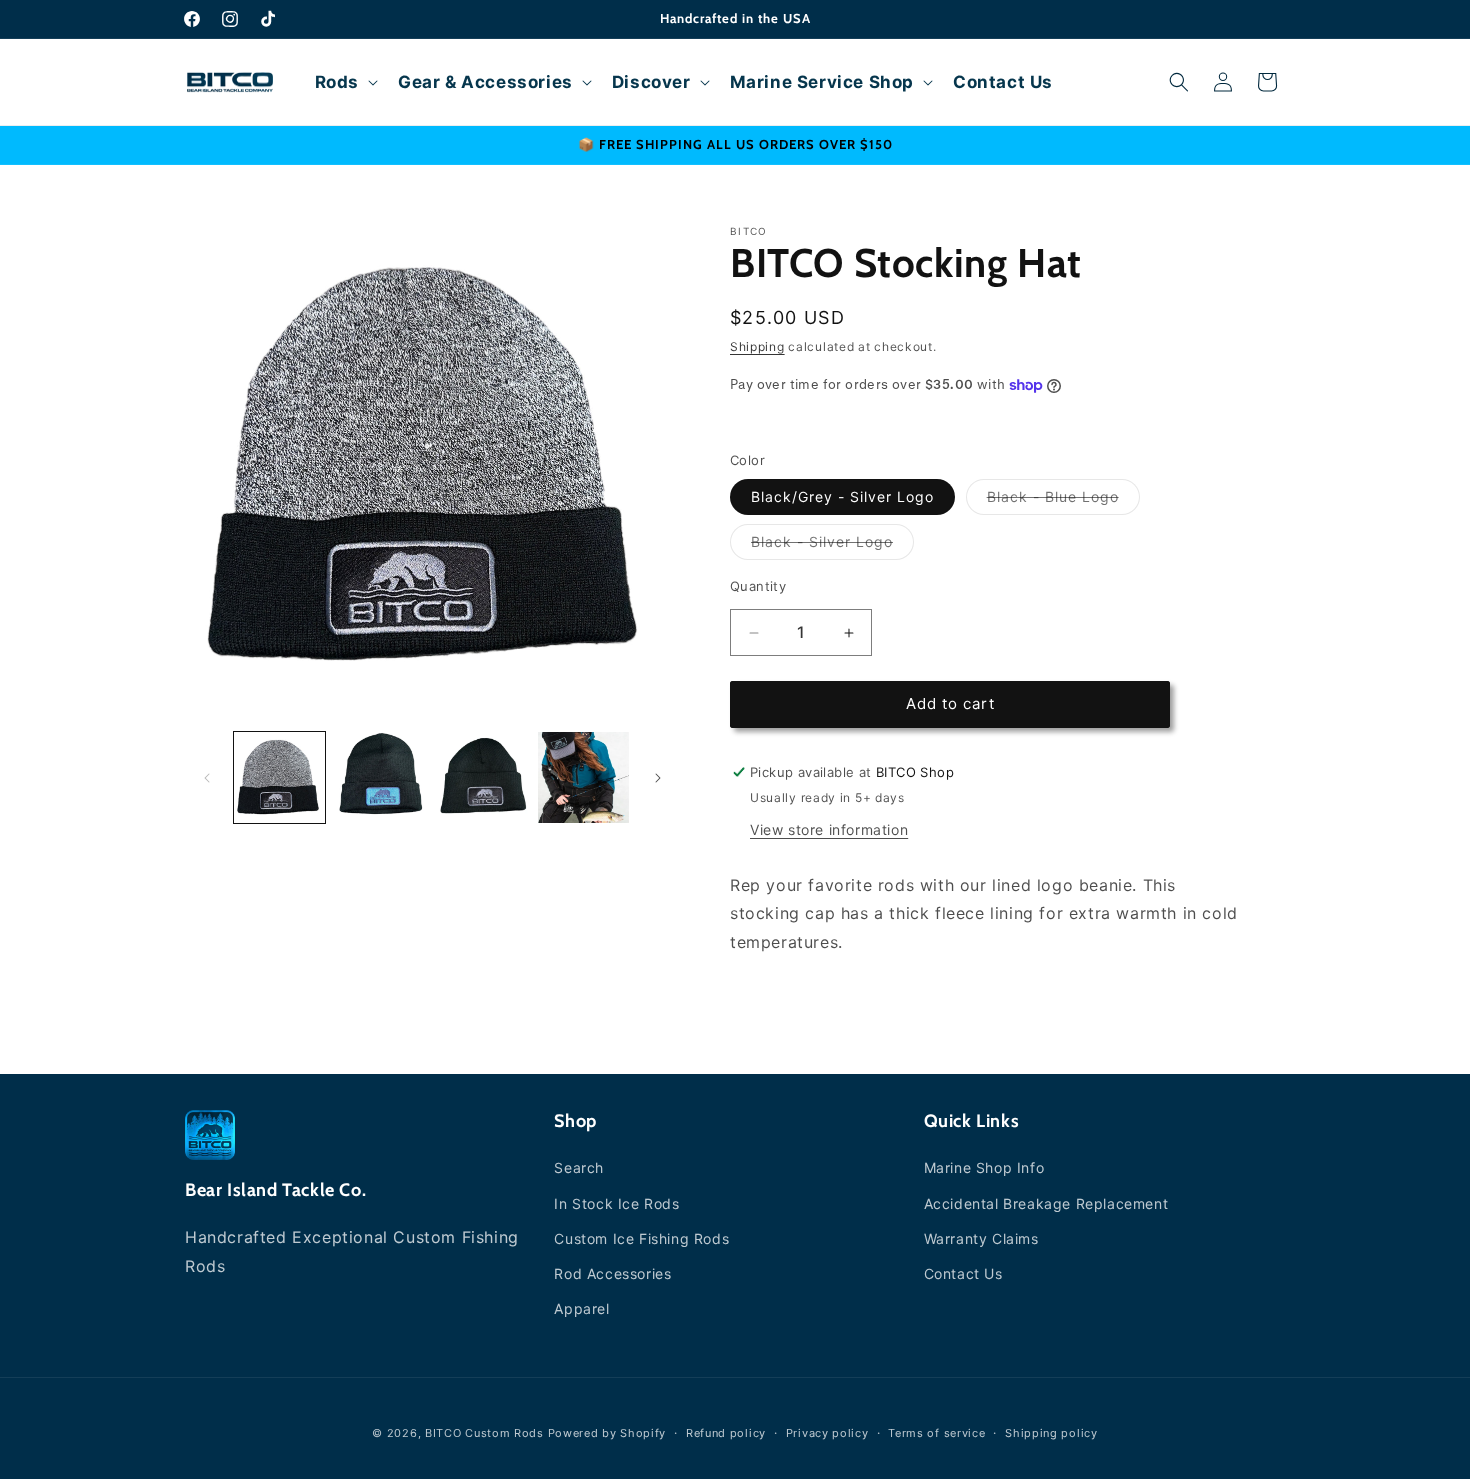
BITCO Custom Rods (484, 1433)
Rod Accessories (612, 1273)
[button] (344, 82)
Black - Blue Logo (1063, 502)
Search (579, 1168)
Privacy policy (827, 1432)
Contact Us (963, 1273)
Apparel (581, 1308)
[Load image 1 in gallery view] (279, 777)
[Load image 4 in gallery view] (583, 777)
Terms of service (936, 1432)
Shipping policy (1051, 1432)
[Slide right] (658, 778)
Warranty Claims (981, 1238)
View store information (829, 829)
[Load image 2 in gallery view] (380, 777)
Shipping (757, 346)
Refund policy (726, 1432)
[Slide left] (207, 778)
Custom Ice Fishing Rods (641, 1238)
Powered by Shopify (607, 1433)
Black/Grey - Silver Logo (842, 497)
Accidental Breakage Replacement (1046, 1203)
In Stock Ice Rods (616, 1203)
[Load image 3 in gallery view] (482, 777)
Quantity (758, 587)
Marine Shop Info (984, 1168)
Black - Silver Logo (832, 547)
